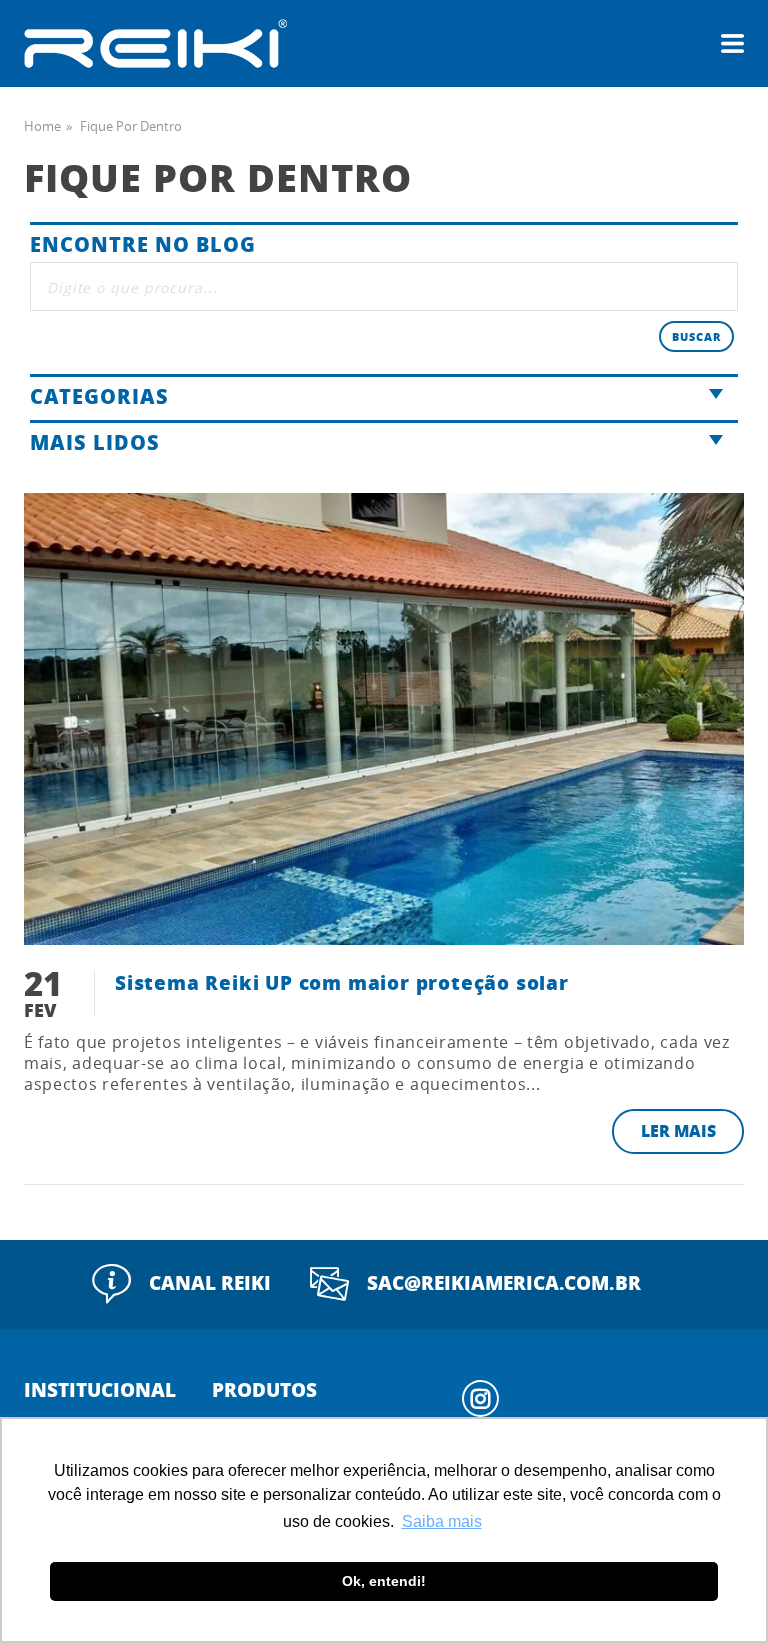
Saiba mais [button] (442, 1521)
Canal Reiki (210, 1282)
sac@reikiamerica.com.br (504, 1282)
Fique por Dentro (131, 126)
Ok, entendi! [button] (384, 1581)
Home (42, 126)
